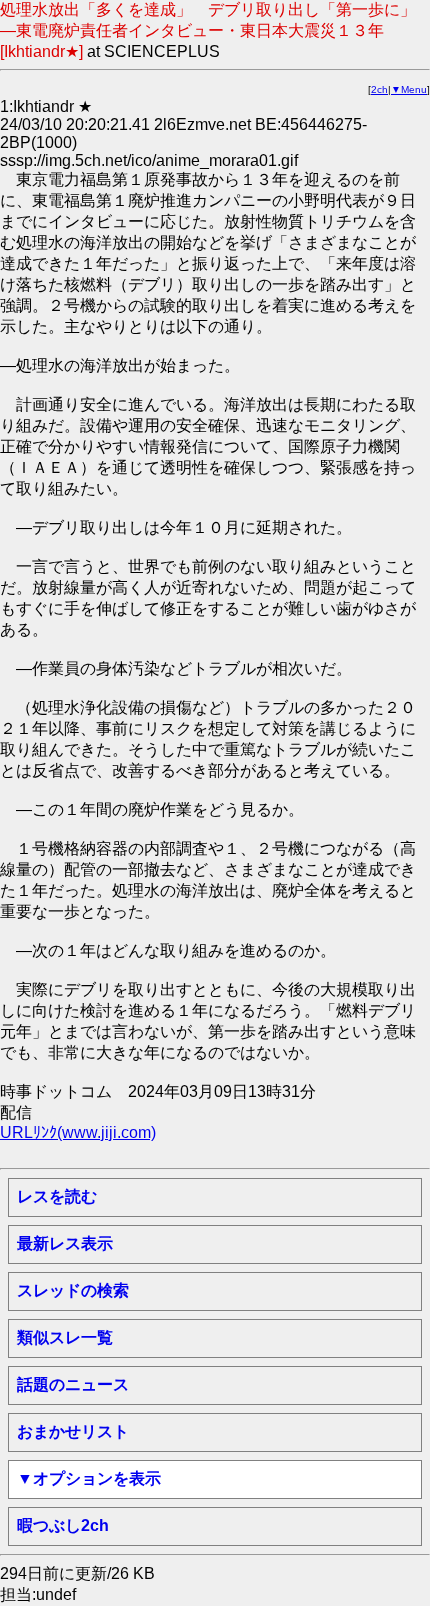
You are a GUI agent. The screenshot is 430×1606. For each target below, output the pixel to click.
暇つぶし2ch (63, 1525)
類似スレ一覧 (65, 1337)
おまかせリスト (73, 1431)
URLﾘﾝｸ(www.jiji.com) (78, 1132)
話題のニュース (73, 1384)
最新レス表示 (65, 1243)
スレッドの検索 (73, 1290)
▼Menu (409, 89)
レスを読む (57, 1196)
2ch (379, 89)
